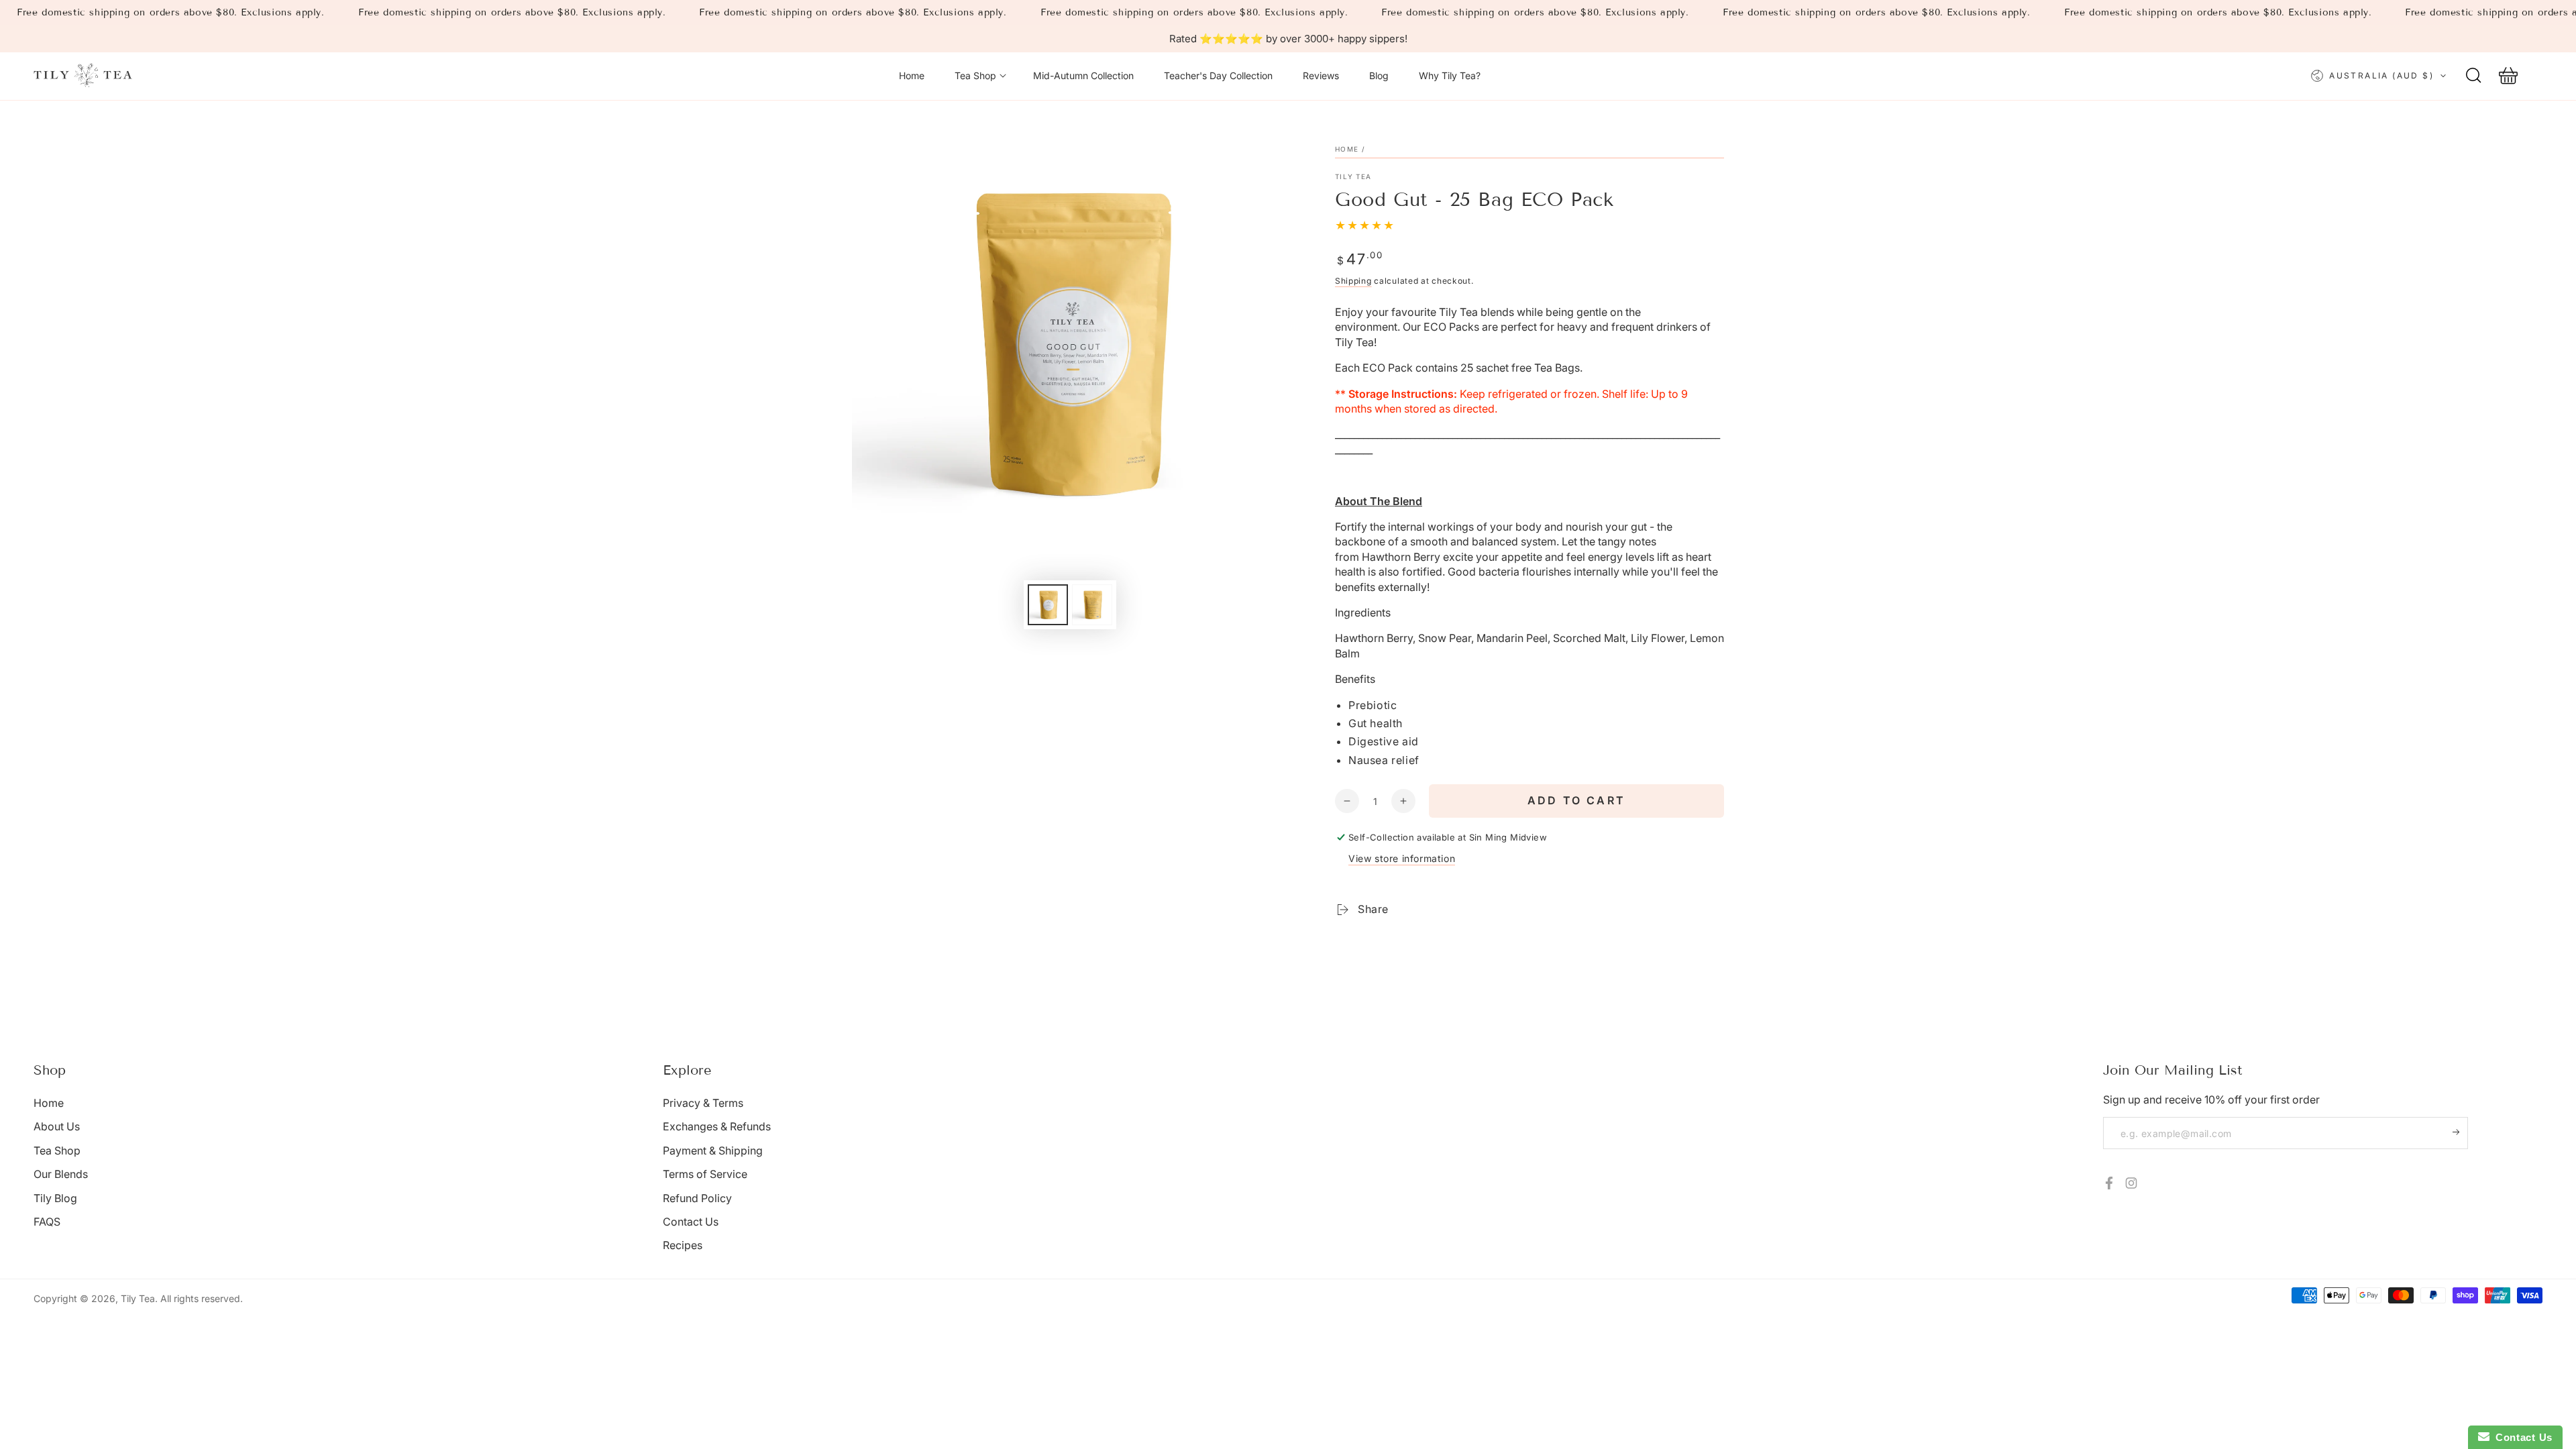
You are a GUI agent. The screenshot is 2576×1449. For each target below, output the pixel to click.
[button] (2473, 76)
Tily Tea (1353, 176)
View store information (1402, 858)
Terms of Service (705, 1174)
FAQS (47, 1222)
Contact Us (691, 1222)
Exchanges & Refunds (717, 1126)
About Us (57, 1126)
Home (1347, 149)
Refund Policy (697, 1198)
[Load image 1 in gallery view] (1048, 605)
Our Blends (61, 1174)
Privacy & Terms (703, 1103)
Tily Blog (55, 1198)
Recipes (683, 1245)
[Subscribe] (2460, 1132)
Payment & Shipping (713, 1150)
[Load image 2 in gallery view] (1092, 605)
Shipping (1353, 281)
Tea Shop (57, 1150)
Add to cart (1576, 800)
